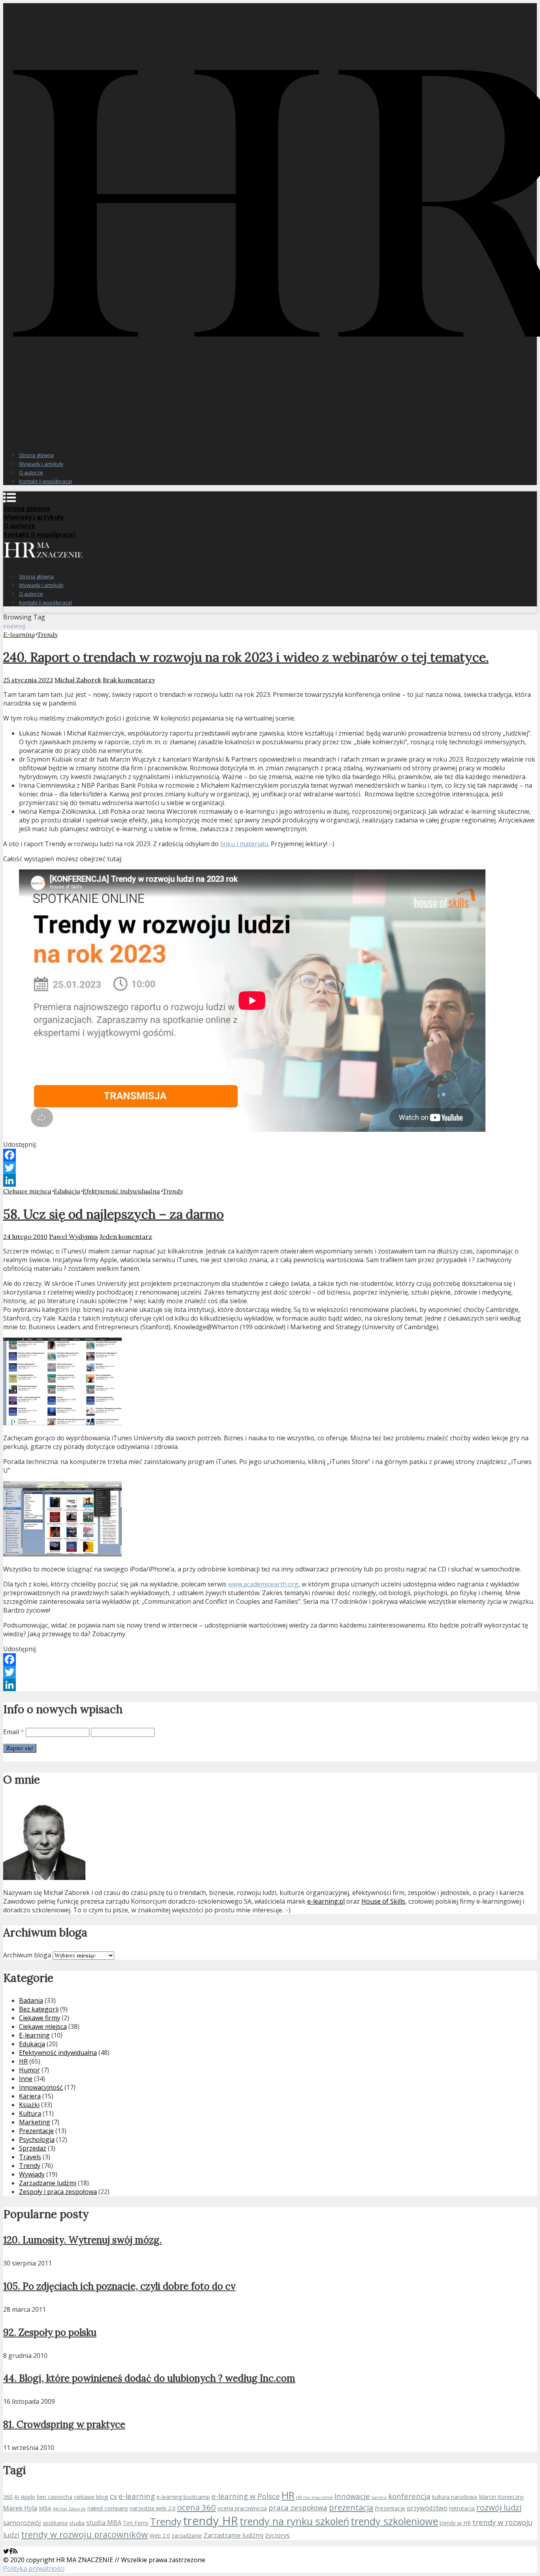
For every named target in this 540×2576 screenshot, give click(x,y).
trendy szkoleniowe (394, 2521)
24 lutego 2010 (25, 1236)
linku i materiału (244, 844)
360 (8, 2497)
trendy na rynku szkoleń (294, 2521)
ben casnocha (55, 2497)
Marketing (35, 2122)
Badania (31, 2000)
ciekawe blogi (91, 2497)
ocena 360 (196, 2507)
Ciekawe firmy (40, 2018)
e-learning (137, 2496)
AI (17, 2497)
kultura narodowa (455, 2497)
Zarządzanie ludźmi (48, 2183)
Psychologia (37, 2139)
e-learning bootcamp (183, 2497)
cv (113, 2496)
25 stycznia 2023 (28, 680)
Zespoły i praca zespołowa (58, 2192)
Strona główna (36, 455)
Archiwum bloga (27, 1955)
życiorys (278, 2535)
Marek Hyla (20, 2508)
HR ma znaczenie (314, 2497)
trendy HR (211, 2521)
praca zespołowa (298, 2507)
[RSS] (15, 2551)
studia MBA (104, 2523)
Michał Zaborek (78, 680)
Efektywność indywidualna (121, 1191)
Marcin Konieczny (501, 2497)
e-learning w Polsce (246, 2496)
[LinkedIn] (270, 1180)
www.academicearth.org (263, 1584)
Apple (28, 2497)
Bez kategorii (39, 2009)
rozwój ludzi (499, 2507)
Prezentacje (36, 2131)
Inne (26, 2079)
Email (14, 1732)
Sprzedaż (33, 2148)
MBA (45, 2508)
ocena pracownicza (242, 2508)
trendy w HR (455, 2523)
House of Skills (383, 1901)
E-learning (19, 634)
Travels (30, 2157)
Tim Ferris (136, 2523)
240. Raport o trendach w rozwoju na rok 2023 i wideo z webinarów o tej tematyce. (246, 657)
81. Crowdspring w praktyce (64, 2425)
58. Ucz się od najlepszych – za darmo (113, 1214)
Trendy (47, 634)
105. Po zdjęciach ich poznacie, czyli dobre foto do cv (119, 2286)
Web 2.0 (160, 2536)
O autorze (31, 472)
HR (23, 2061)
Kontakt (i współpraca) (45, 481)
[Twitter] (270, 1168)
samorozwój (22, 2523)
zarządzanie (187, 2536)
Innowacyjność (41, 2087)
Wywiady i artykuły (41, 464)
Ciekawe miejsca (27, 1191)
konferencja (409, 2496)
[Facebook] (270, 1155)
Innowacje (352, 2496)
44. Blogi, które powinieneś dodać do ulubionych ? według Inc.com (149, 2378)
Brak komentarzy (129, 680)
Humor (29, 2070)
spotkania (55, 2523)
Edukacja (67, 1191)
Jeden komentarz (126, 1236)
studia (77, 2523)
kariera (379, 2497)
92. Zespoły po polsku (50, 2332)
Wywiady (32, 2174)
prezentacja (351, 2507)
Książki (29, 2105)
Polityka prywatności (34, 2568)
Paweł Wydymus (74, 1236)
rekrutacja (462, 2508)
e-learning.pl (326, 1901)
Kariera (30, 2096)
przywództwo (427, 2508)
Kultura (30, 2113)
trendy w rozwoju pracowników (84, 2534)
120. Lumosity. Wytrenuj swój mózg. (82, 2240)
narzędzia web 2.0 (153, 2508)
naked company (108, 2508)
